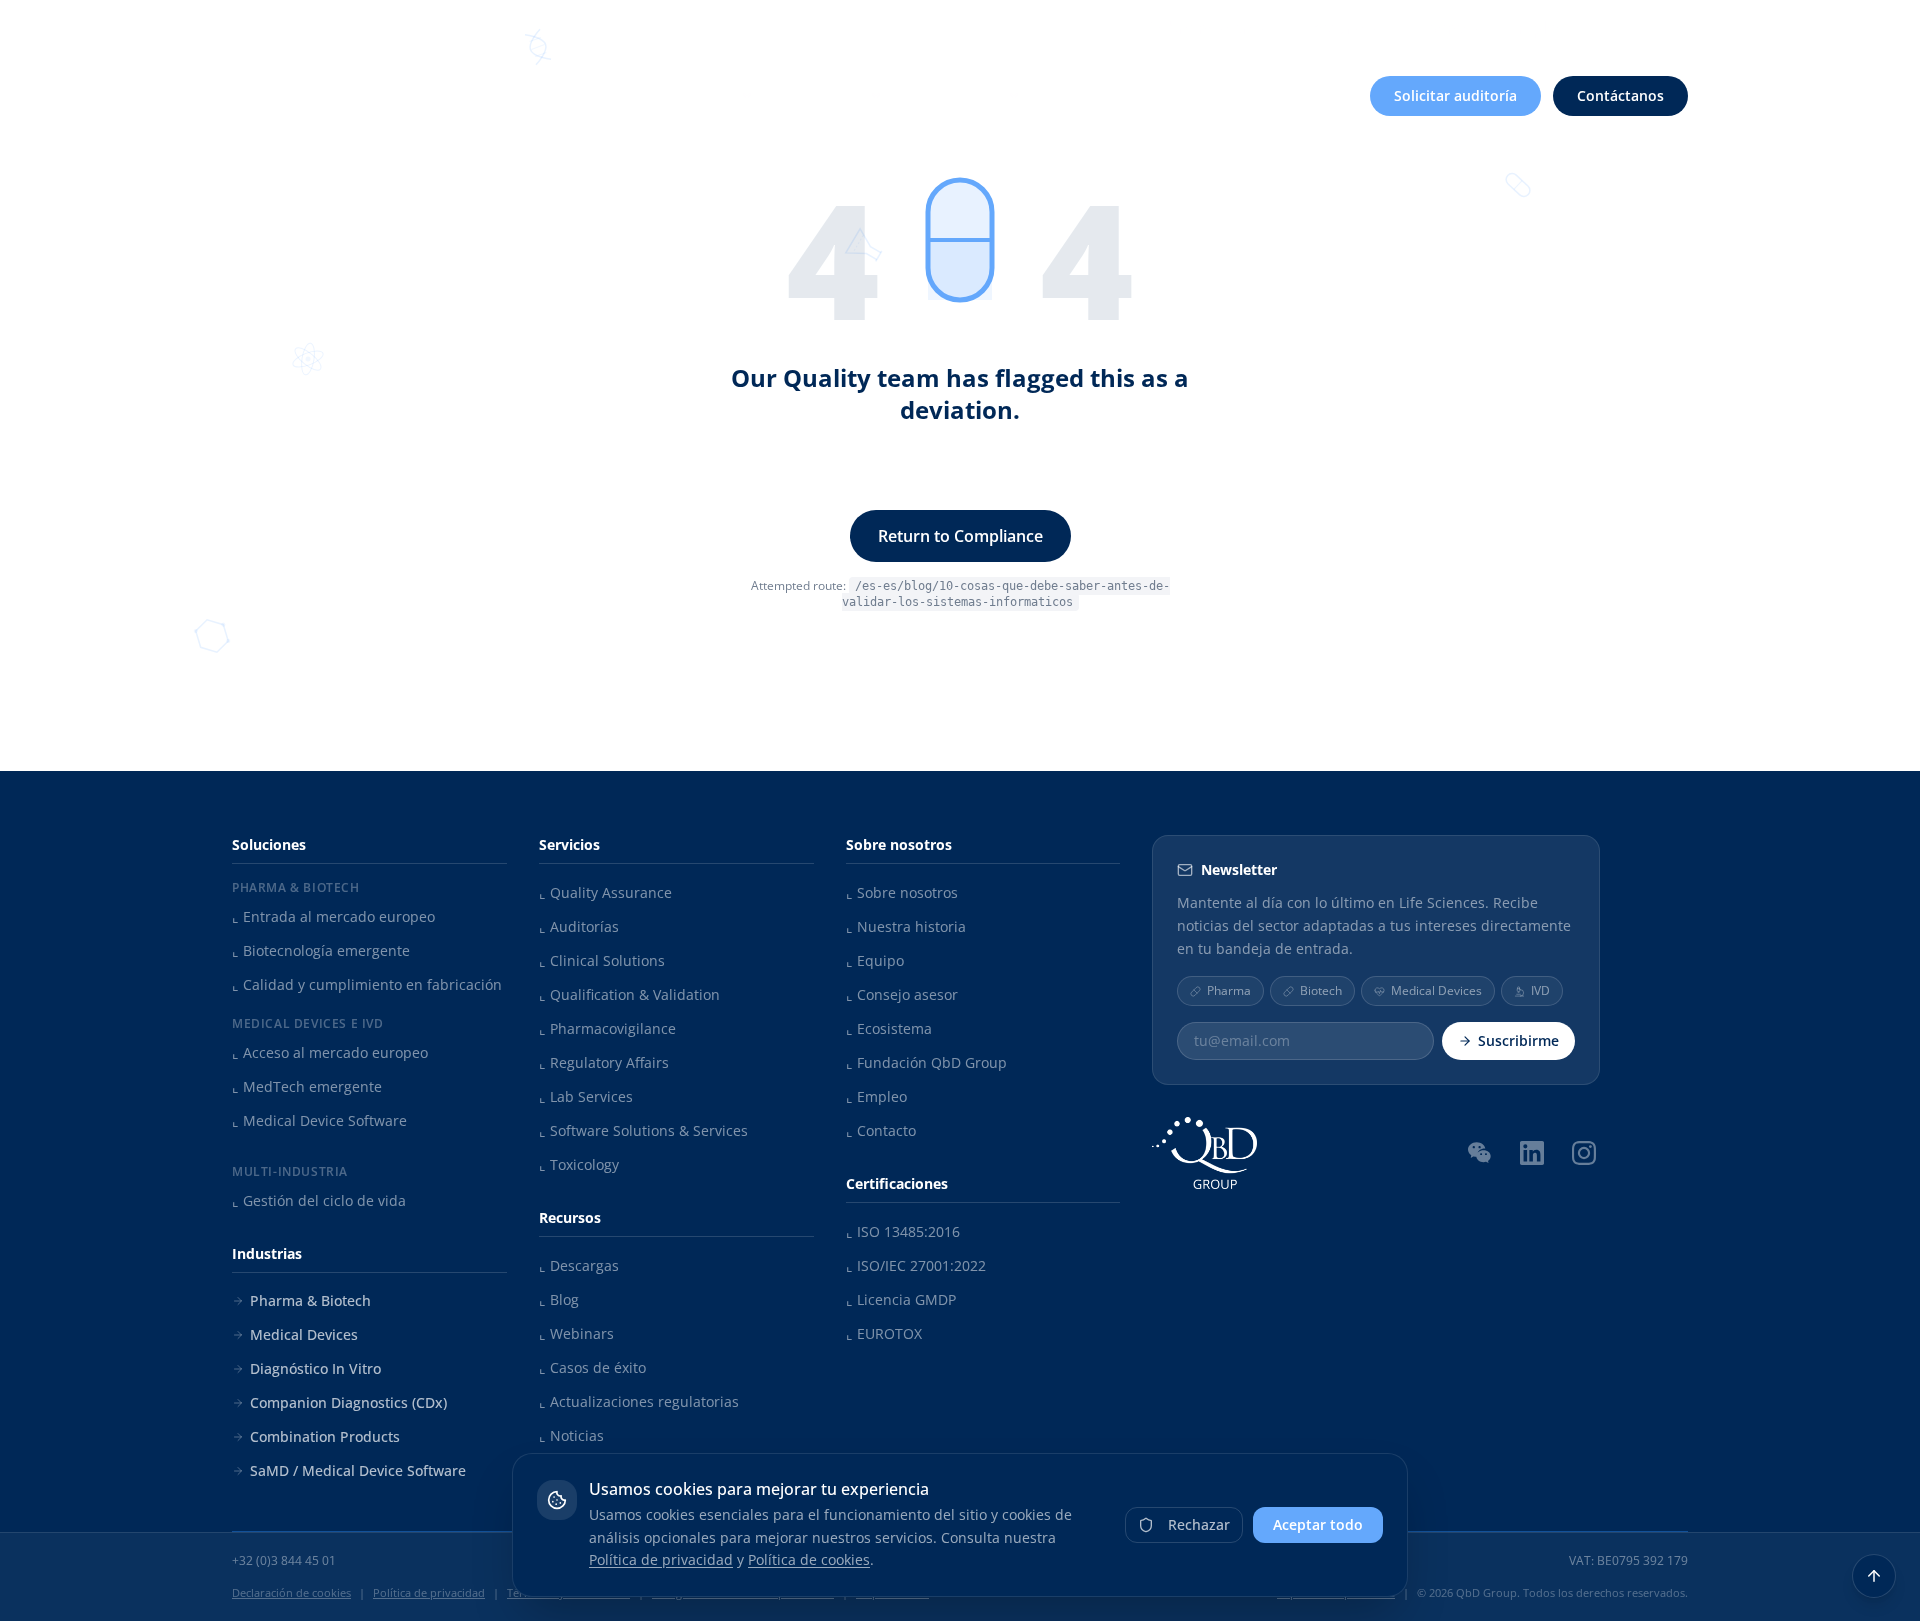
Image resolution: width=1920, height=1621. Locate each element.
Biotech (1321, 990)
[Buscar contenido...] (1602, 28)
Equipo (875, 960)
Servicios (833, 95)
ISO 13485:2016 (903, 1231)
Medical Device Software (319, 1120)
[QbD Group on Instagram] (1584, 1153)
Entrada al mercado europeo (333, 916)
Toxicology (579, 1164)
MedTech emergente (307, 1086)
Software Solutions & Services (643, 1130)
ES (1664, 26)
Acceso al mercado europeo (330, 1052)
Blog (559, 1299)
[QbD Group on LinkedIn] (1532, 1153)
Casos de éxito (592, 1367)
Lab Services (586, 1096)
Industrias (967, 95)
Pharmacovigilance (607, 1028)
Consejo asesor (902, 994)
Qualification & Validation (629, 994)
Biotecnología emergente (321, 950)
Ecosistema (889, 1028)
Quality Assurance (605, 892)
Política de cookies (809, 1559)
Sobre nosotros (1208, 28)
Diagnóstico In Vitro (315, 1368)
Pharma (1229, 990)
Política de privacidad (661, 1559)
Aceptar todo (1318, 1524)
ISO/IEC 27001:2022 (916, 1265)
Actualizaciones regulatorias (639, 1401)
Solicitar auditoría (1455, 95)
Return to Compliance (960, 536)
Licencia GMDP (901, 1299)
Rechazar (1199, 1524)
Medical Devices (304, 1334)
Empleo (1537, 28)
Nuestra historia (906, 926)
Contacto (881, 1130)
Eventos (1451, 28)
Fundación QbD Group (926, 1062)
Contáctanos (1620, 95)
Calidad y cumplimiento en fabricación (367, 984)
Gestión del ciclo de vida (319, 1200)
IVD (1540, 990)
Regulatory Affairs (604, 1062)
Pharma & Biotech (310, 1300)
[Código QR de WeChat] (1480, 1152)
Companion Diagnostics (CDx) (348, 1402)
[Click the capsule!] (960, 240)
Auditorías (579, 926)
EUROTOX (884, 1333)
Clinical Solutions (602, 960)
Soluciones (698, 95)
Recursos (1344, 28)
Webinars (576, 1333)
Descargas (579, 1265)
